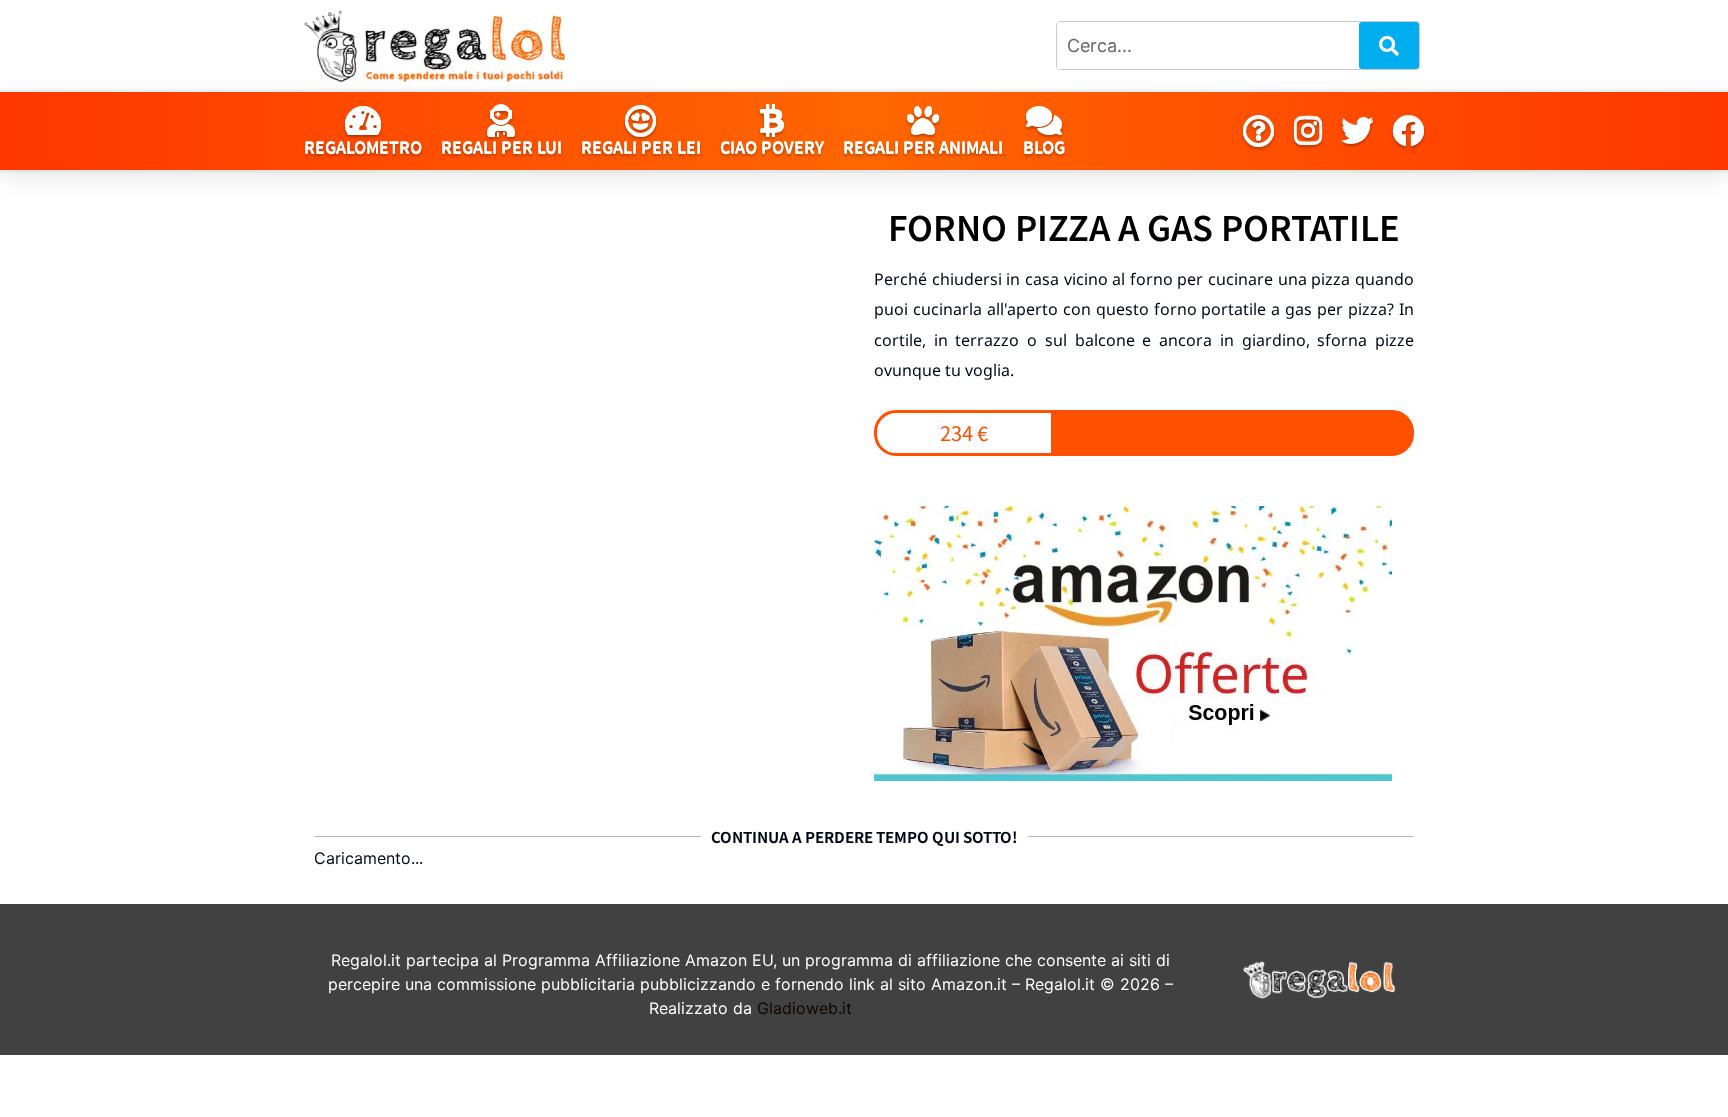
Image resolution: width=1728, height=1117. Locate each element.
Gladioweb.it (804, 1008)
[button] (964, 433)
